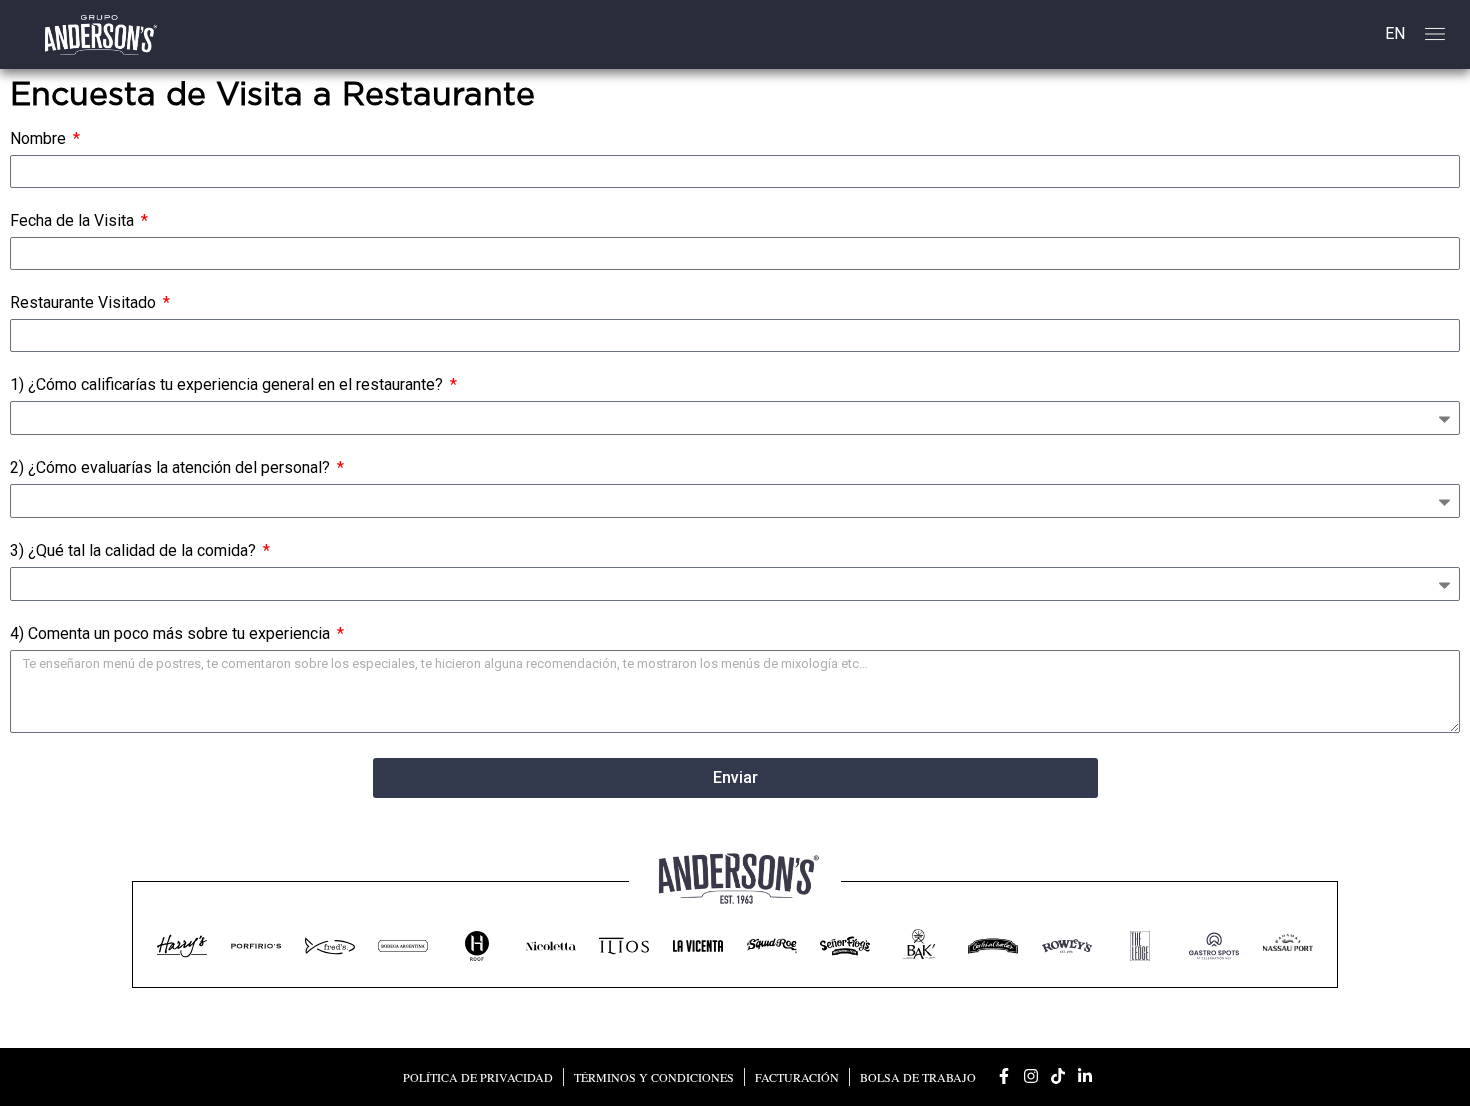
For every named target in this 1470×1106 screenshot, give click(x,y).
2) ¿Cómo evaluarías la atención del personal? (172, 468)
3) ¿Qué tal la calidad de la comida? (135, 551)
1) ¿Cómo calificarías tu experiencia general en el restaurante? (228, 385)
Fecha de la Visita (74, 221)
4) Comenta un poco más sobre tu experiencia (172, 634)
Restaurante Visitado (85, 303)
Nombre (40, 139)
